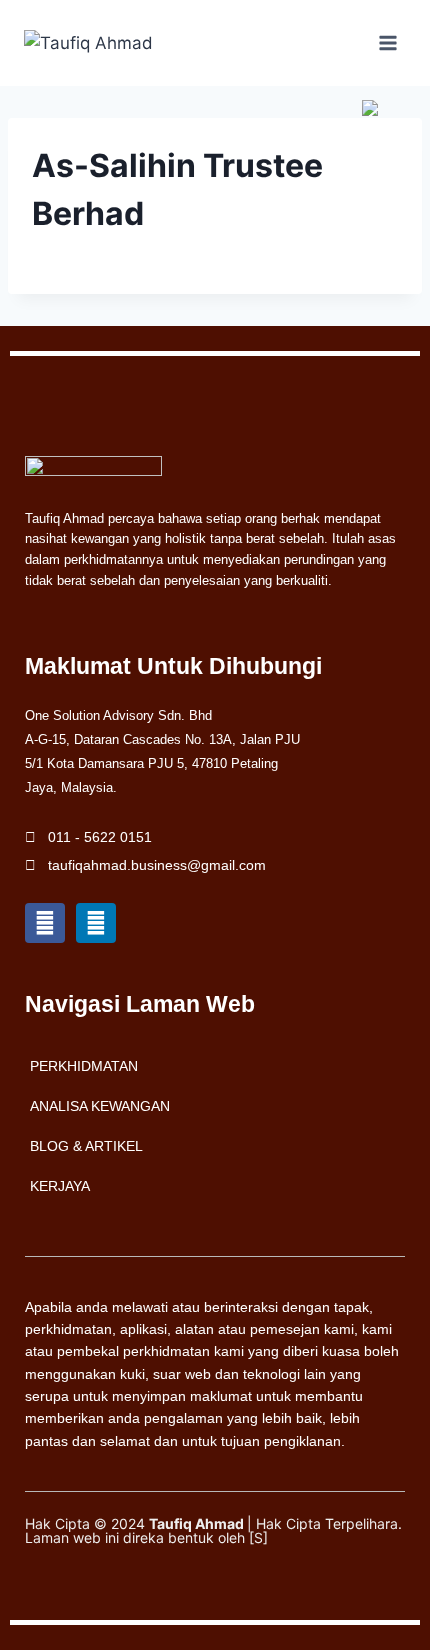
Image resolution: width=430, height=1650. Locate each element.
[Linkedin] (96, 923)
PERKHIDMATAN (84, 1066)
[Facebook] (45, 923)
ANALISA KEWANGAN (100, 1106)
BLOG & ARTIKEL (86, 1146)
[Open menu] (387, 42)
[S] (258, 1537)
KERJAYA (60, 1186)
